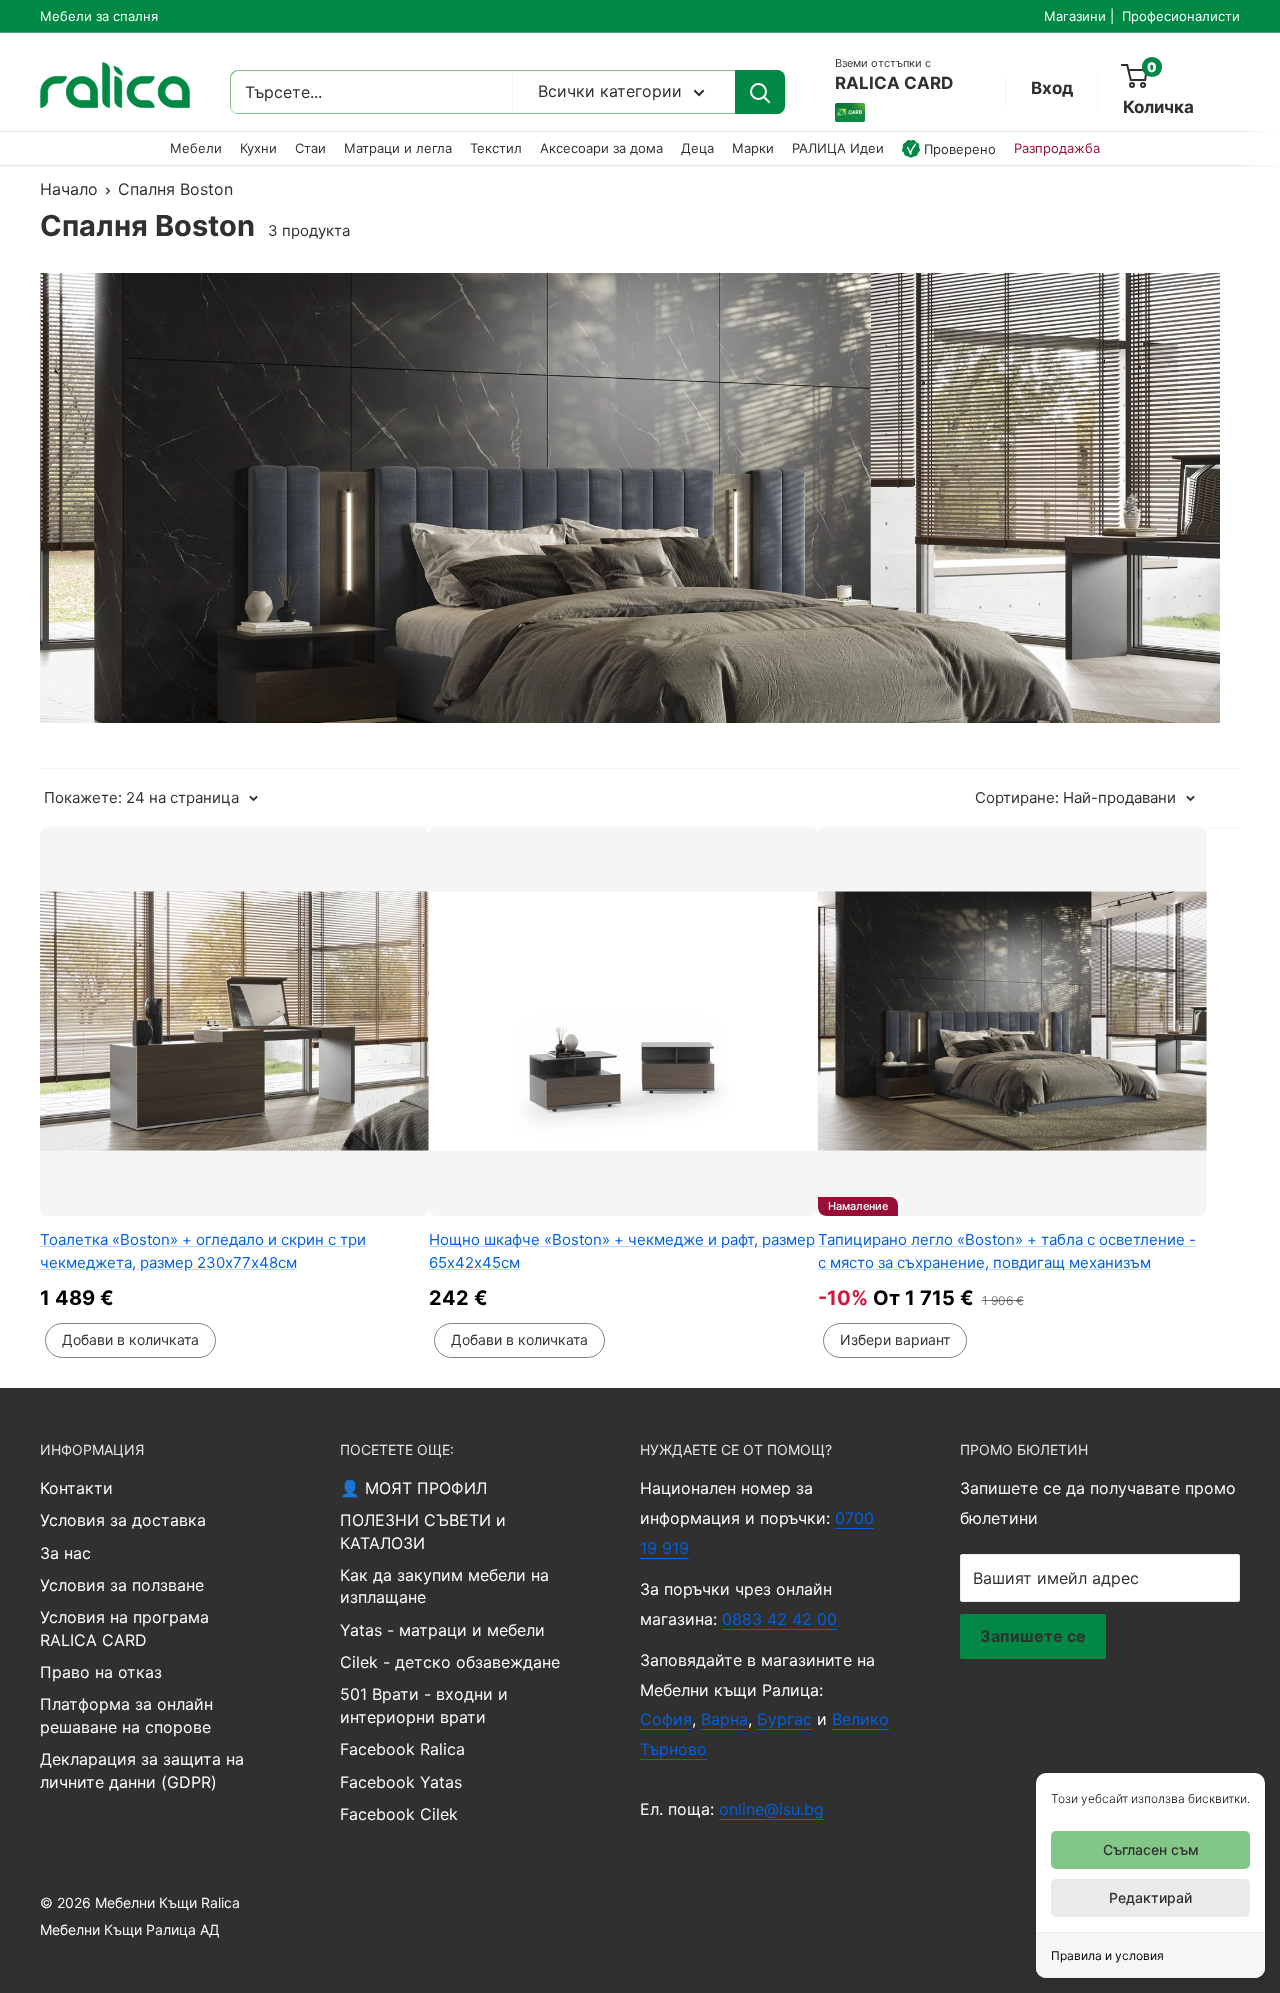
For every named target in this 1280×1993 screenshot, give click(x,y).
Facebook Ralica (402, 1749)
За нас (65, 1553)
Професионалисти (1181, 16)
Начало (69, 189)
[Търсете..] (760, 92)
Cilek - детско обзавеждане (450, 1662)
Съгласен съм (1151, 1849)
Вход (1052, 88)
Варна (724, 1719)
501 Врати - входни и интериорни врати (424, 1705)
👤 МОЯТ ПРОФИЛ (413, 1488)
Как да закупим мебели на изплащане (444, 1586)
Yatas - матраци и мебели (442, 1630)
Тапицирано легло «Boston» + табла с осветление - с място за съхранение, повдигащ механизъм (1007, 1251)
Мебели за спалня (99, 16)
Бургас (784, 1719)
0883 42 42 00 (779, 1619)
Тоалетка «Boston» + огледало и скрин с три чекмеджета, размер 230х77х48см (203, 1251)
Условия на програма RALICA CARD (124, 1628)
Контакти (76, 1488)
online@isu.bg (771, 1809)
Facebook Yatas (401, 1782)
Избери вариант (895, 1339)
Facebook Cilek (399, 1814)
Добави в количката (130, 1339)
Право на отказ (101, 1672)
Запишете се (1033, 1636)
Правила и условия (1107, 1955)
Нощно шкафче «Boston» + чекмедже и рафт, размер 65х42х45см (622, 1251)
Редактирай (1150, 1897)
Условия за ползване (122, 1585)
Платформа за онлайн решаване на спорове (126, 1715)
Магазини (1075, 16)
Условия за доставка (123, 1520)
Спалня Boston (175, 189)
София (666, 1719)
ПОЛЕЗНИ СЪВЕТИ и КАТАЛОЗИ (423, 1531)
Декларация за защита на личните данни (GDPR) (142, 1770)
